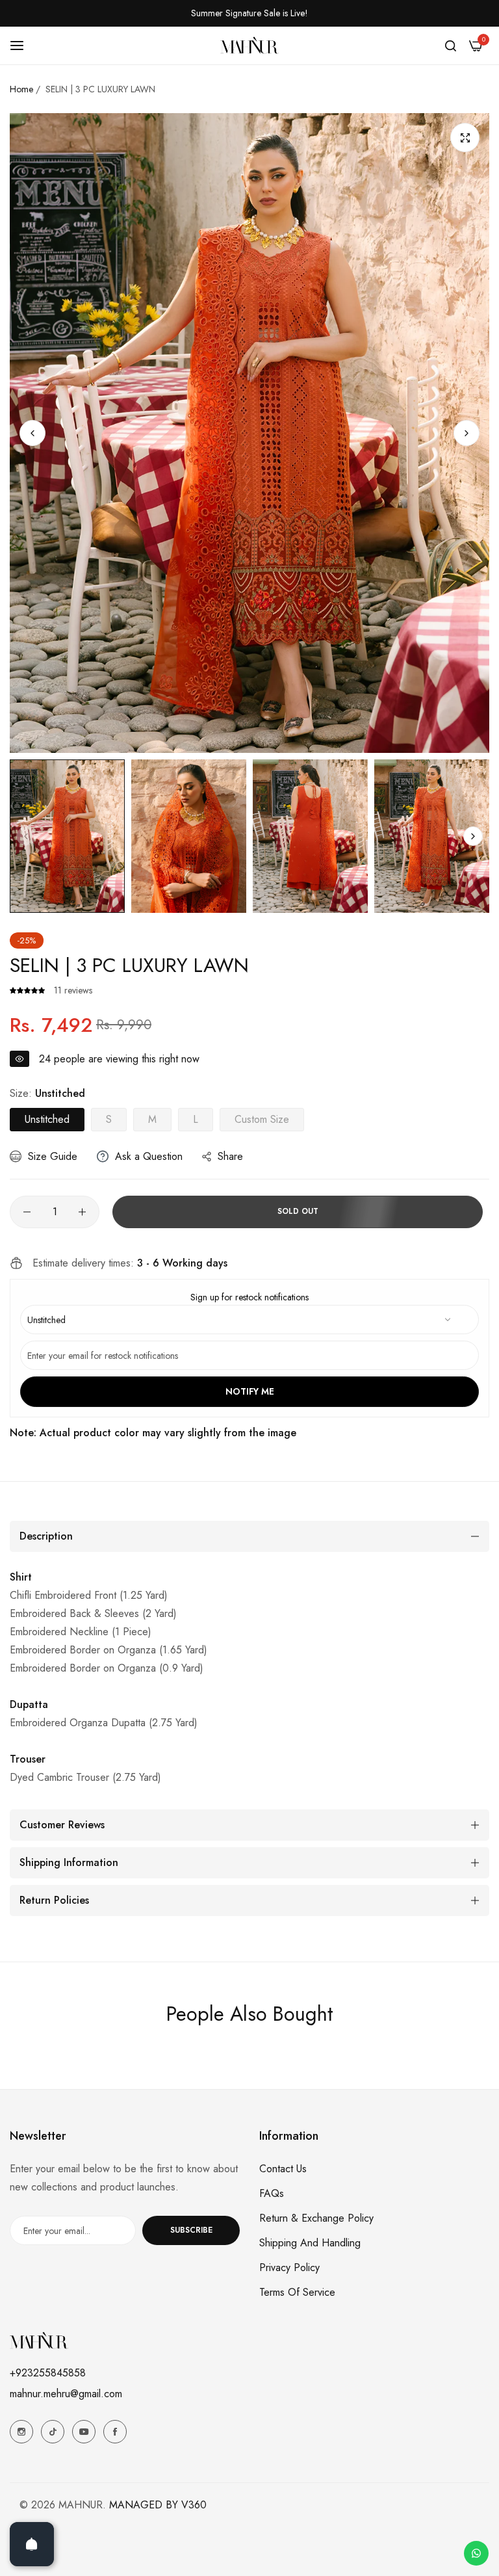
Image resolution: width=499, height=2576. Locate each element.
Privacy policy (289, 2267)
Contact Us (283, 2169)
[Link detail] (21, 2432)
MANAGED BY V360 (158, 2505)
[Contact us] (476, 2553)
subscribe (191, 2230)
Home (21, 89)
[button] (467, 433)
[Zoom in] (465, 138)
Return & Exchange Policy (316, 2218)
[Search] (451, 46)
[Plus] (82, 1212)
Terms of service (297, 2292)
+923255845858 (48, 2373)
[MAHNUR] (249, 45)
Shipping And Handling (310, 2243)
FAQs (272, 2193)
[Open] (32, 2544)
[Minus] (27, 1212)
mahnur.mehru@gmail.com (66, 2394)
